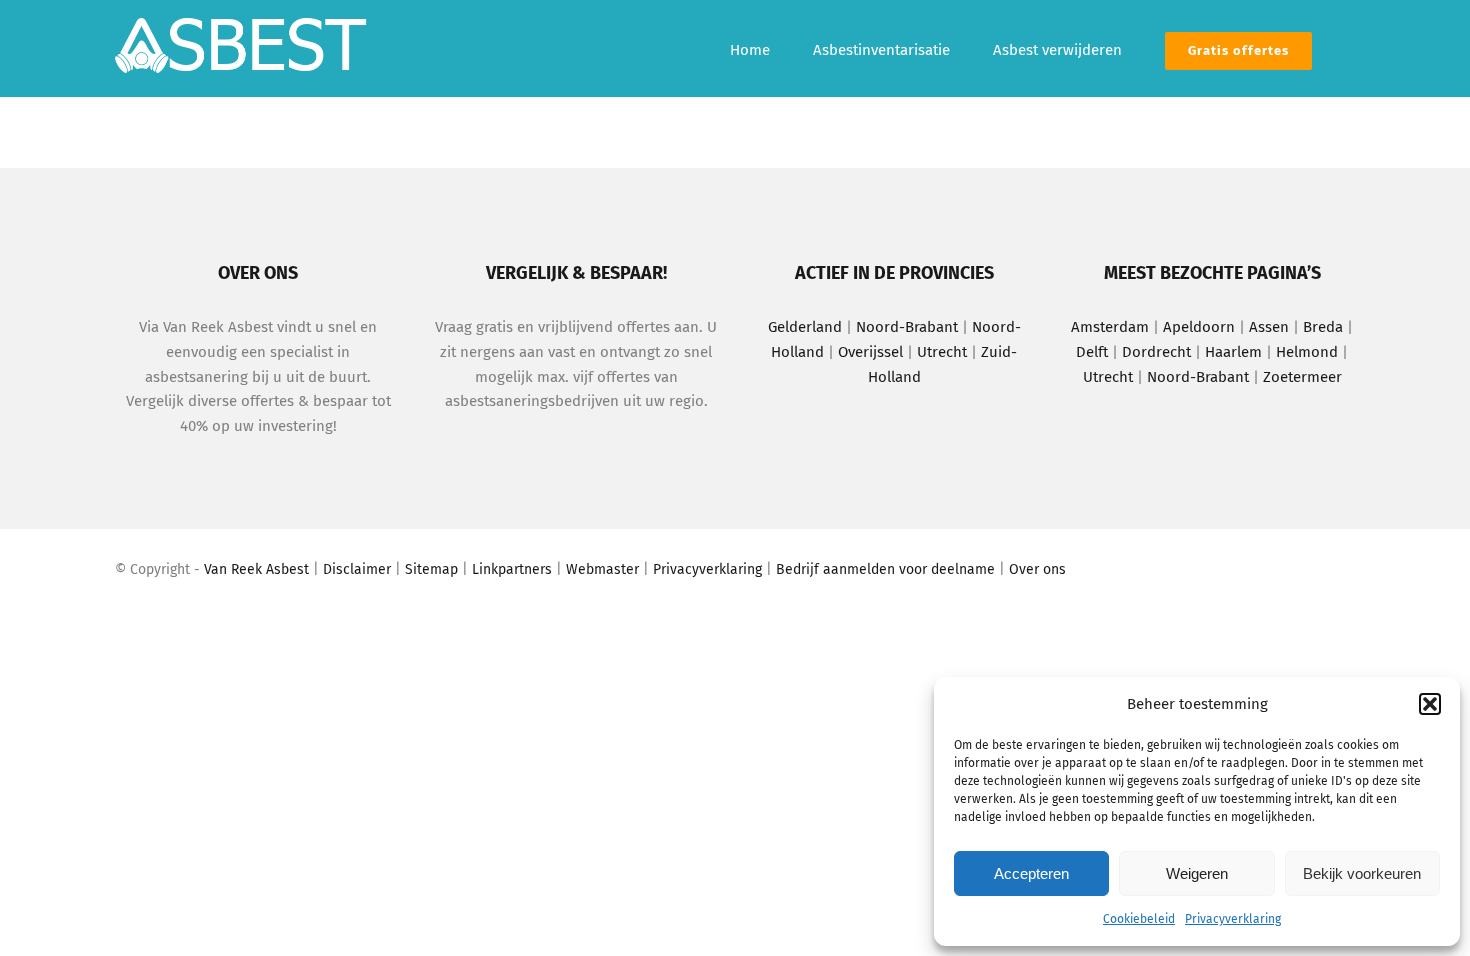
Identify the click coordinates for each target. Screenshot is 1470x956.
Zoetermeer (1302, 377)
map (444, 569)
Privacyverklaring (1233, 919)
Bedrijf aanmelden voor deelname (885, 569)
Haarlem (1233, 352)
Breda (1325, 327)
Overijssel (870, 352)
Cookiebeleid (1139, 919)
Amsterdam (1110, 327)
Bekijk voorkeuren (1362, 873)
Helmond (1307, 352)
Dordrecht (1156, 352)
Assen (1269, 327)
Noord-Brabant (907, 327)
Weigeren (1197, 873)
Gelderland (805, 327)
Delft (1092, 352)
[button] (1430, 704)
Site (417, 569)
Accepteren (1031, 873)
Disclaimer (357, 569)
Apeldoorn (1199, 327)
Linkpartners (512, 569)
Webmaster (602, 569)
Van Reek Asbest (256, 569)
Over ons (1037, 569)
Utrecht (942, 352)
